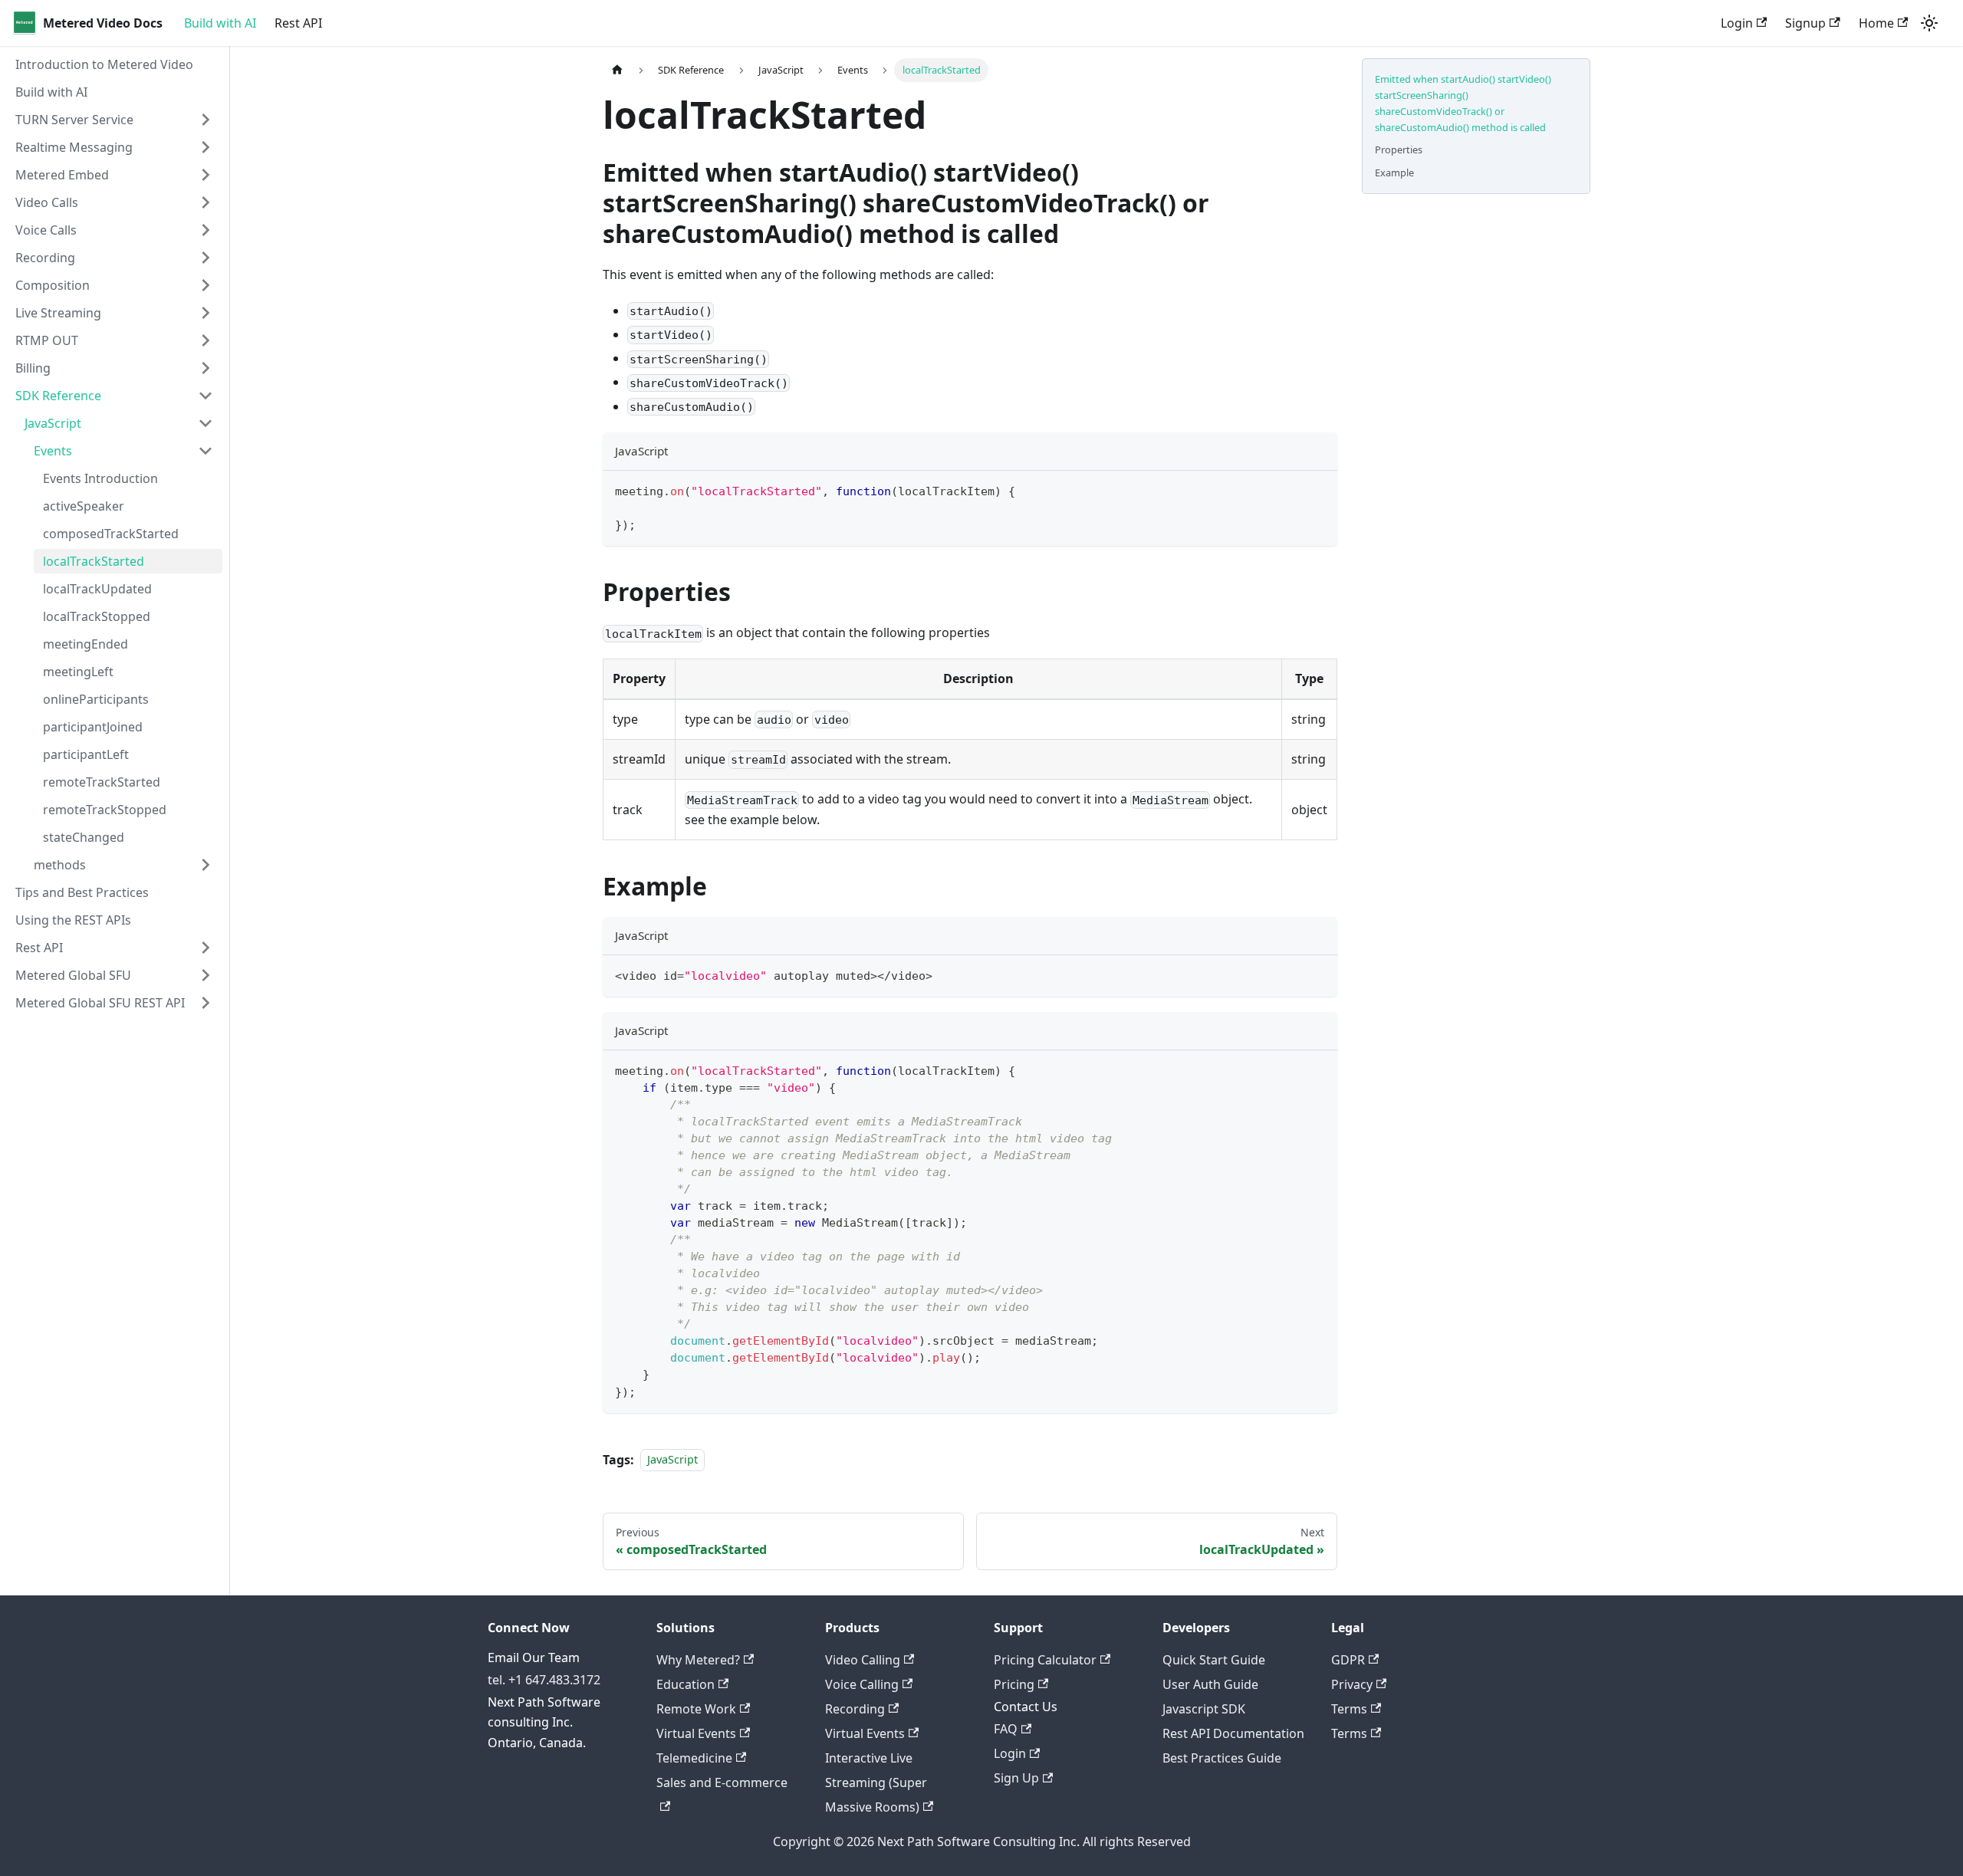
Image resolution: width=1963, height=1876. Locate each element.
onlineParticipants (96, 699)
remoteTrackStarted (102, 782)
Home (1876, 23)
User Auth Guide (1210, 1684)
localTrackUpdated (97, 589)
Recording (45, 258)
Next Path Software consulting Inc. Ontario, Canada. (544, 1722)
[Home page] (617, 70)
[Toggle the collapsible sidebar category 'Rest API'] (206, 948)
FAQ (1006, 1729)
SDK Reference (58, 396)
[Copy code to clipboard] (1319, 490)
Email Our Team (534, 1658)
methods (60, 865)
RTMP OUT (47, 340)
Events (53, 451)
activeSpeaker (84, 506)
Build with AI (220, 23)
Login (1737, 23)
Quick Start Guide (1214, 1660)
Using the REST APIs (73, 920)
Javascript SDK (1204, 1709)
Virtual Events (696, 1733)
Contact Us (1026, 1707)
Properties (1399, 149)
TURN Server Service (74, 120)
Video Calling (863, 1660)
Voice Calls (46, 230)
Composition (53, 285)
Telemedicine (694, 1758)
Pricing (1014, 1684)
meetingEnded (85, 644)
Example (1394, 172)
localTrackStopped (97, 616)
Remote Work (696, 1709)
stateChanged (84, 837)
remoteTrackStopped (105, 810)
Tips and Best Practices (82, 892)
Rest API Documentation (1233, 1733)
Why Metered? (698, 1660)
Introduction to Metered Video (104, 64)
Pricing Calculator (1045, 1660)
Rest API (298, 23)
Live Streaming (58, 313)
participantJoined (93, 727)
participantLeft (86, 754)
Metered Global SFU (73, 975)
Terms (1349, 1709)
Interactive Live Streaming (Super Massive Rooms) (876, 1782)
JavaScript (53, 423)
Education (686, 1684)
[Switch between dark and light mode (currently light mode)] (1929, 23)
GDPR (1348, 1660)
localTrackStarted (94, 561)
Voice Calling (862, 1684)
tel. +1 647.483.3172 (544, 1680)
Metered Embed (62, 175)
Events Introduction (100, 478)
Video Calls (47, 202)
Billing (33, 368)
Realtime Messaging (74, 147)
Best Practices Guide (1222, 1758)
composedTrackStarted (111, 534)
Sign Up (1016, 1778)
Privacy (1352, 1684)
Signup (1805, 23)
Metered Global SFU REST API (100, 1003)
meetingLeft (78, 672)
